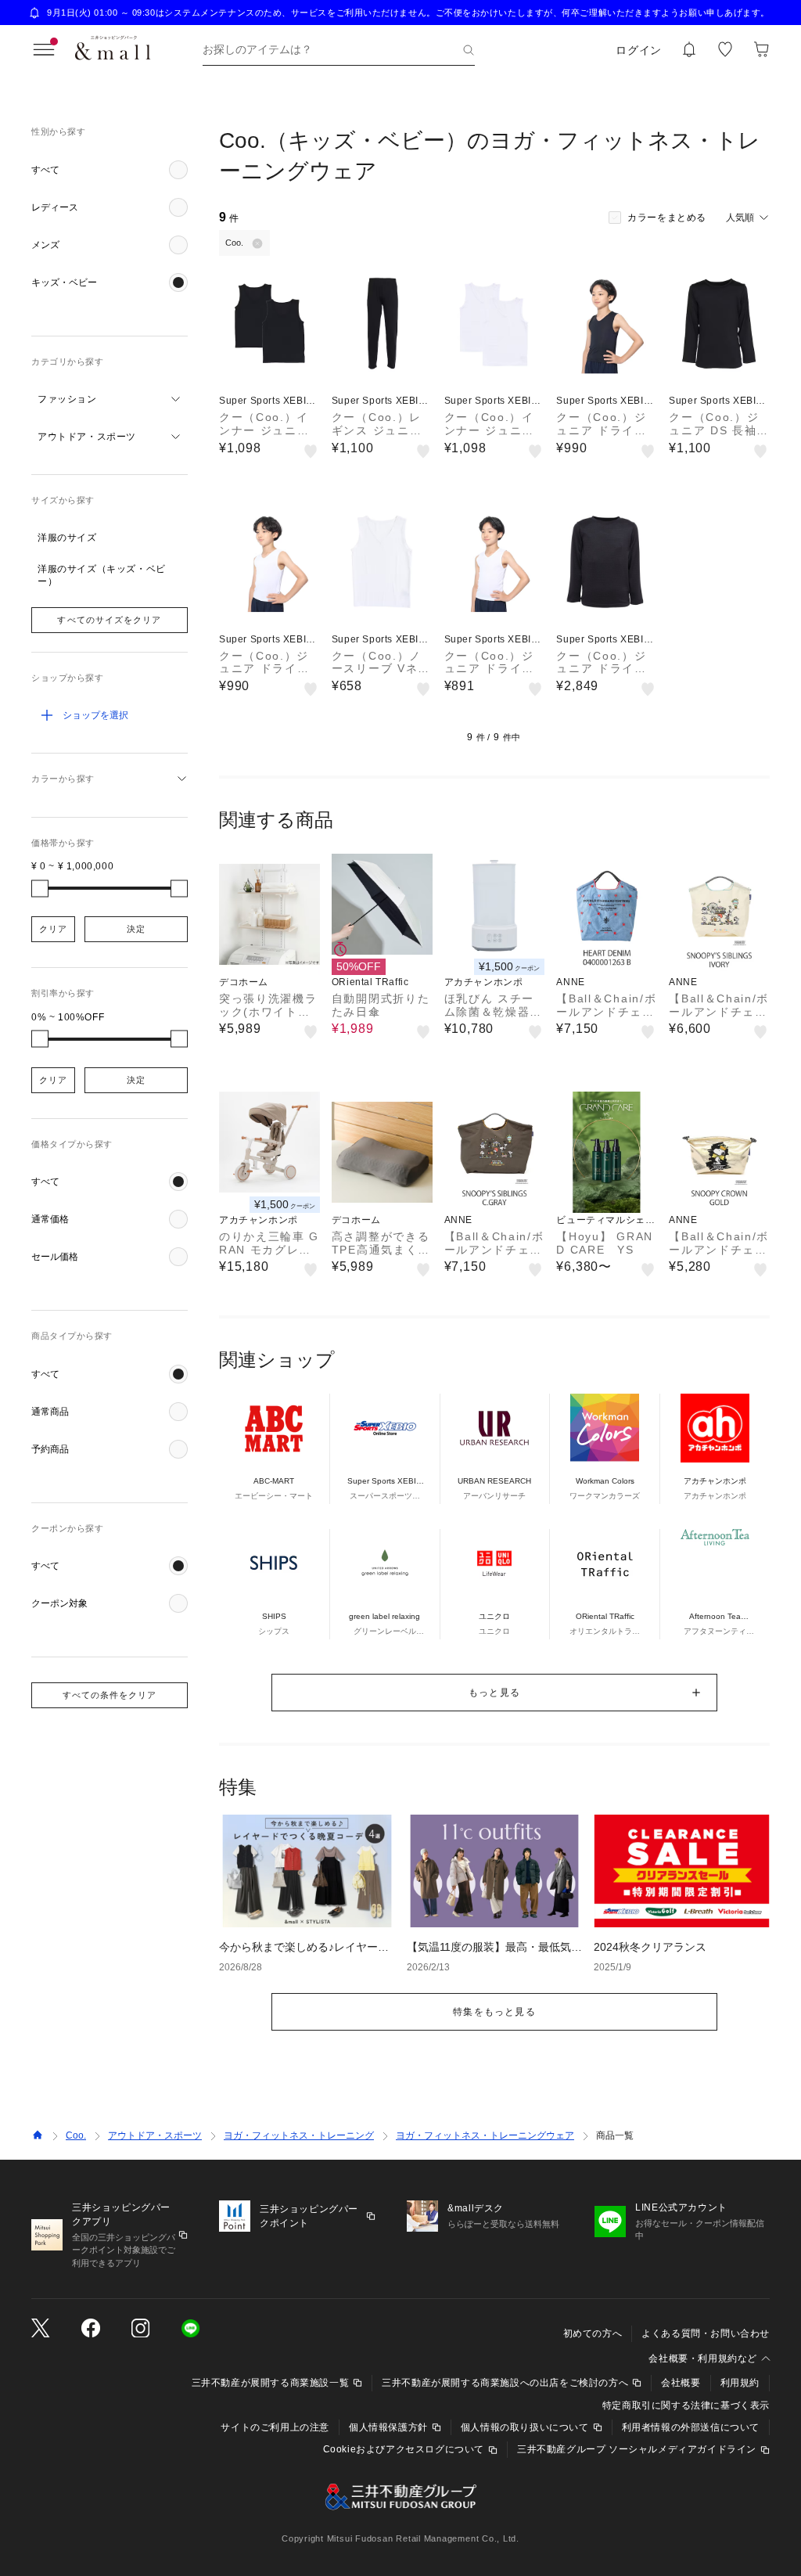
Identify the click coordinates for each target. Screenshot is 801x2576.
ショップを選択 (95, 715)
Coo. (76, 2135)
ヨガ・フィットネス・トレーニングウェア (485, 2135)
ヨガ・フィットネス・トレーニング (299, 2135)
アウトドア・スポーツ (155, 2135)
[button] (110, 170)
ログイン (639, 50)
